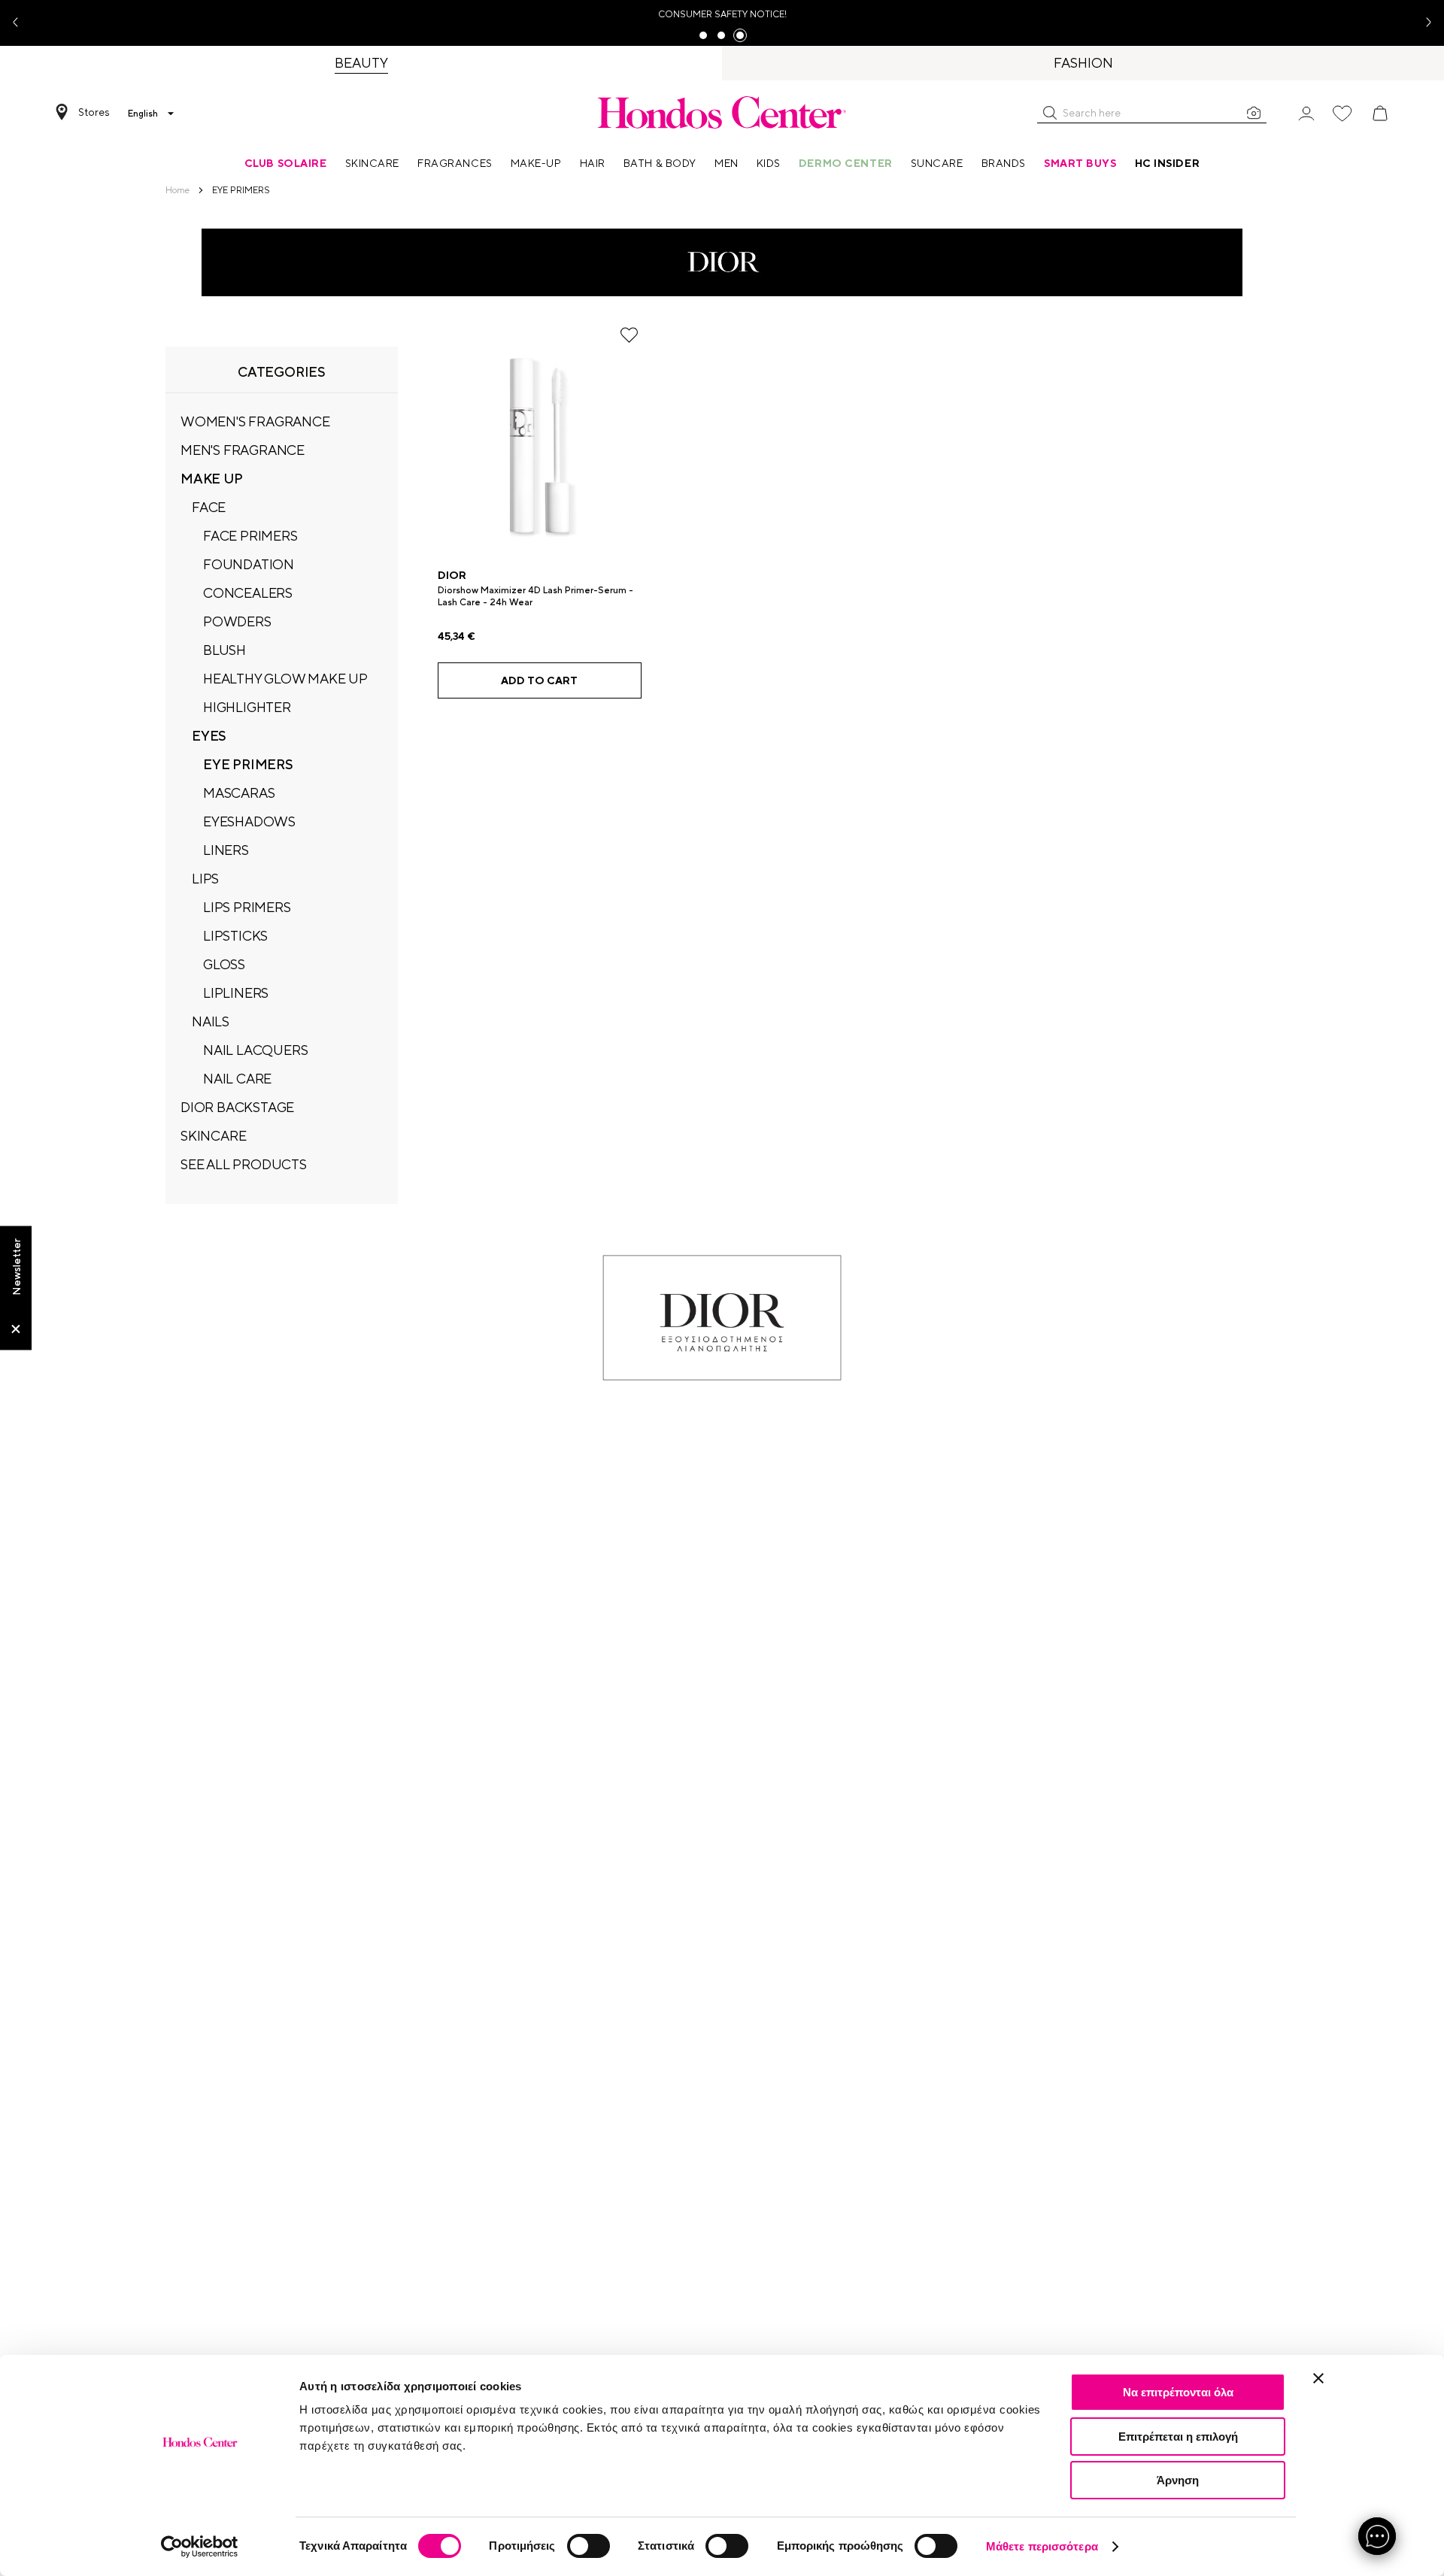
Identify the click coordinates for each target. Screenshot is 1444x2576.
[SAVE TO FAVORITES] (629, 335)
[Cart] (1380, 114)
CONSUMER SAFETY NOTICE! (722, 14)
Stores (94, 112)
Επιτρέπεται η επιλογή (1178, 2437)
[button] (1050, 113)
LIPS (205, 879)
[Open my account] (1306, 112)
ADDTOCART (539, 680)
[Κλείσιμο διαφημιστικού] (1318, 2378)
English (143, 114)
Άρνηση (1178, 2480)
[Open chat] (1377, 2536)
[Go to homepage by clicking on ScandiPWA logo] (722, 112)
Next (1423, 23)
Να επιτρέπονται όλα (1178, 2392)
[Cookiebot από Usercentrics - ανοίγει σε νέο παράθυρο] (200, 2547)
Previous (21, 23)
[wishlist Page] (1342, 114)
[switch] (589, 2546)
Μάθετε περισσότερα (1042, 2546)
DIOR (452, 575)
